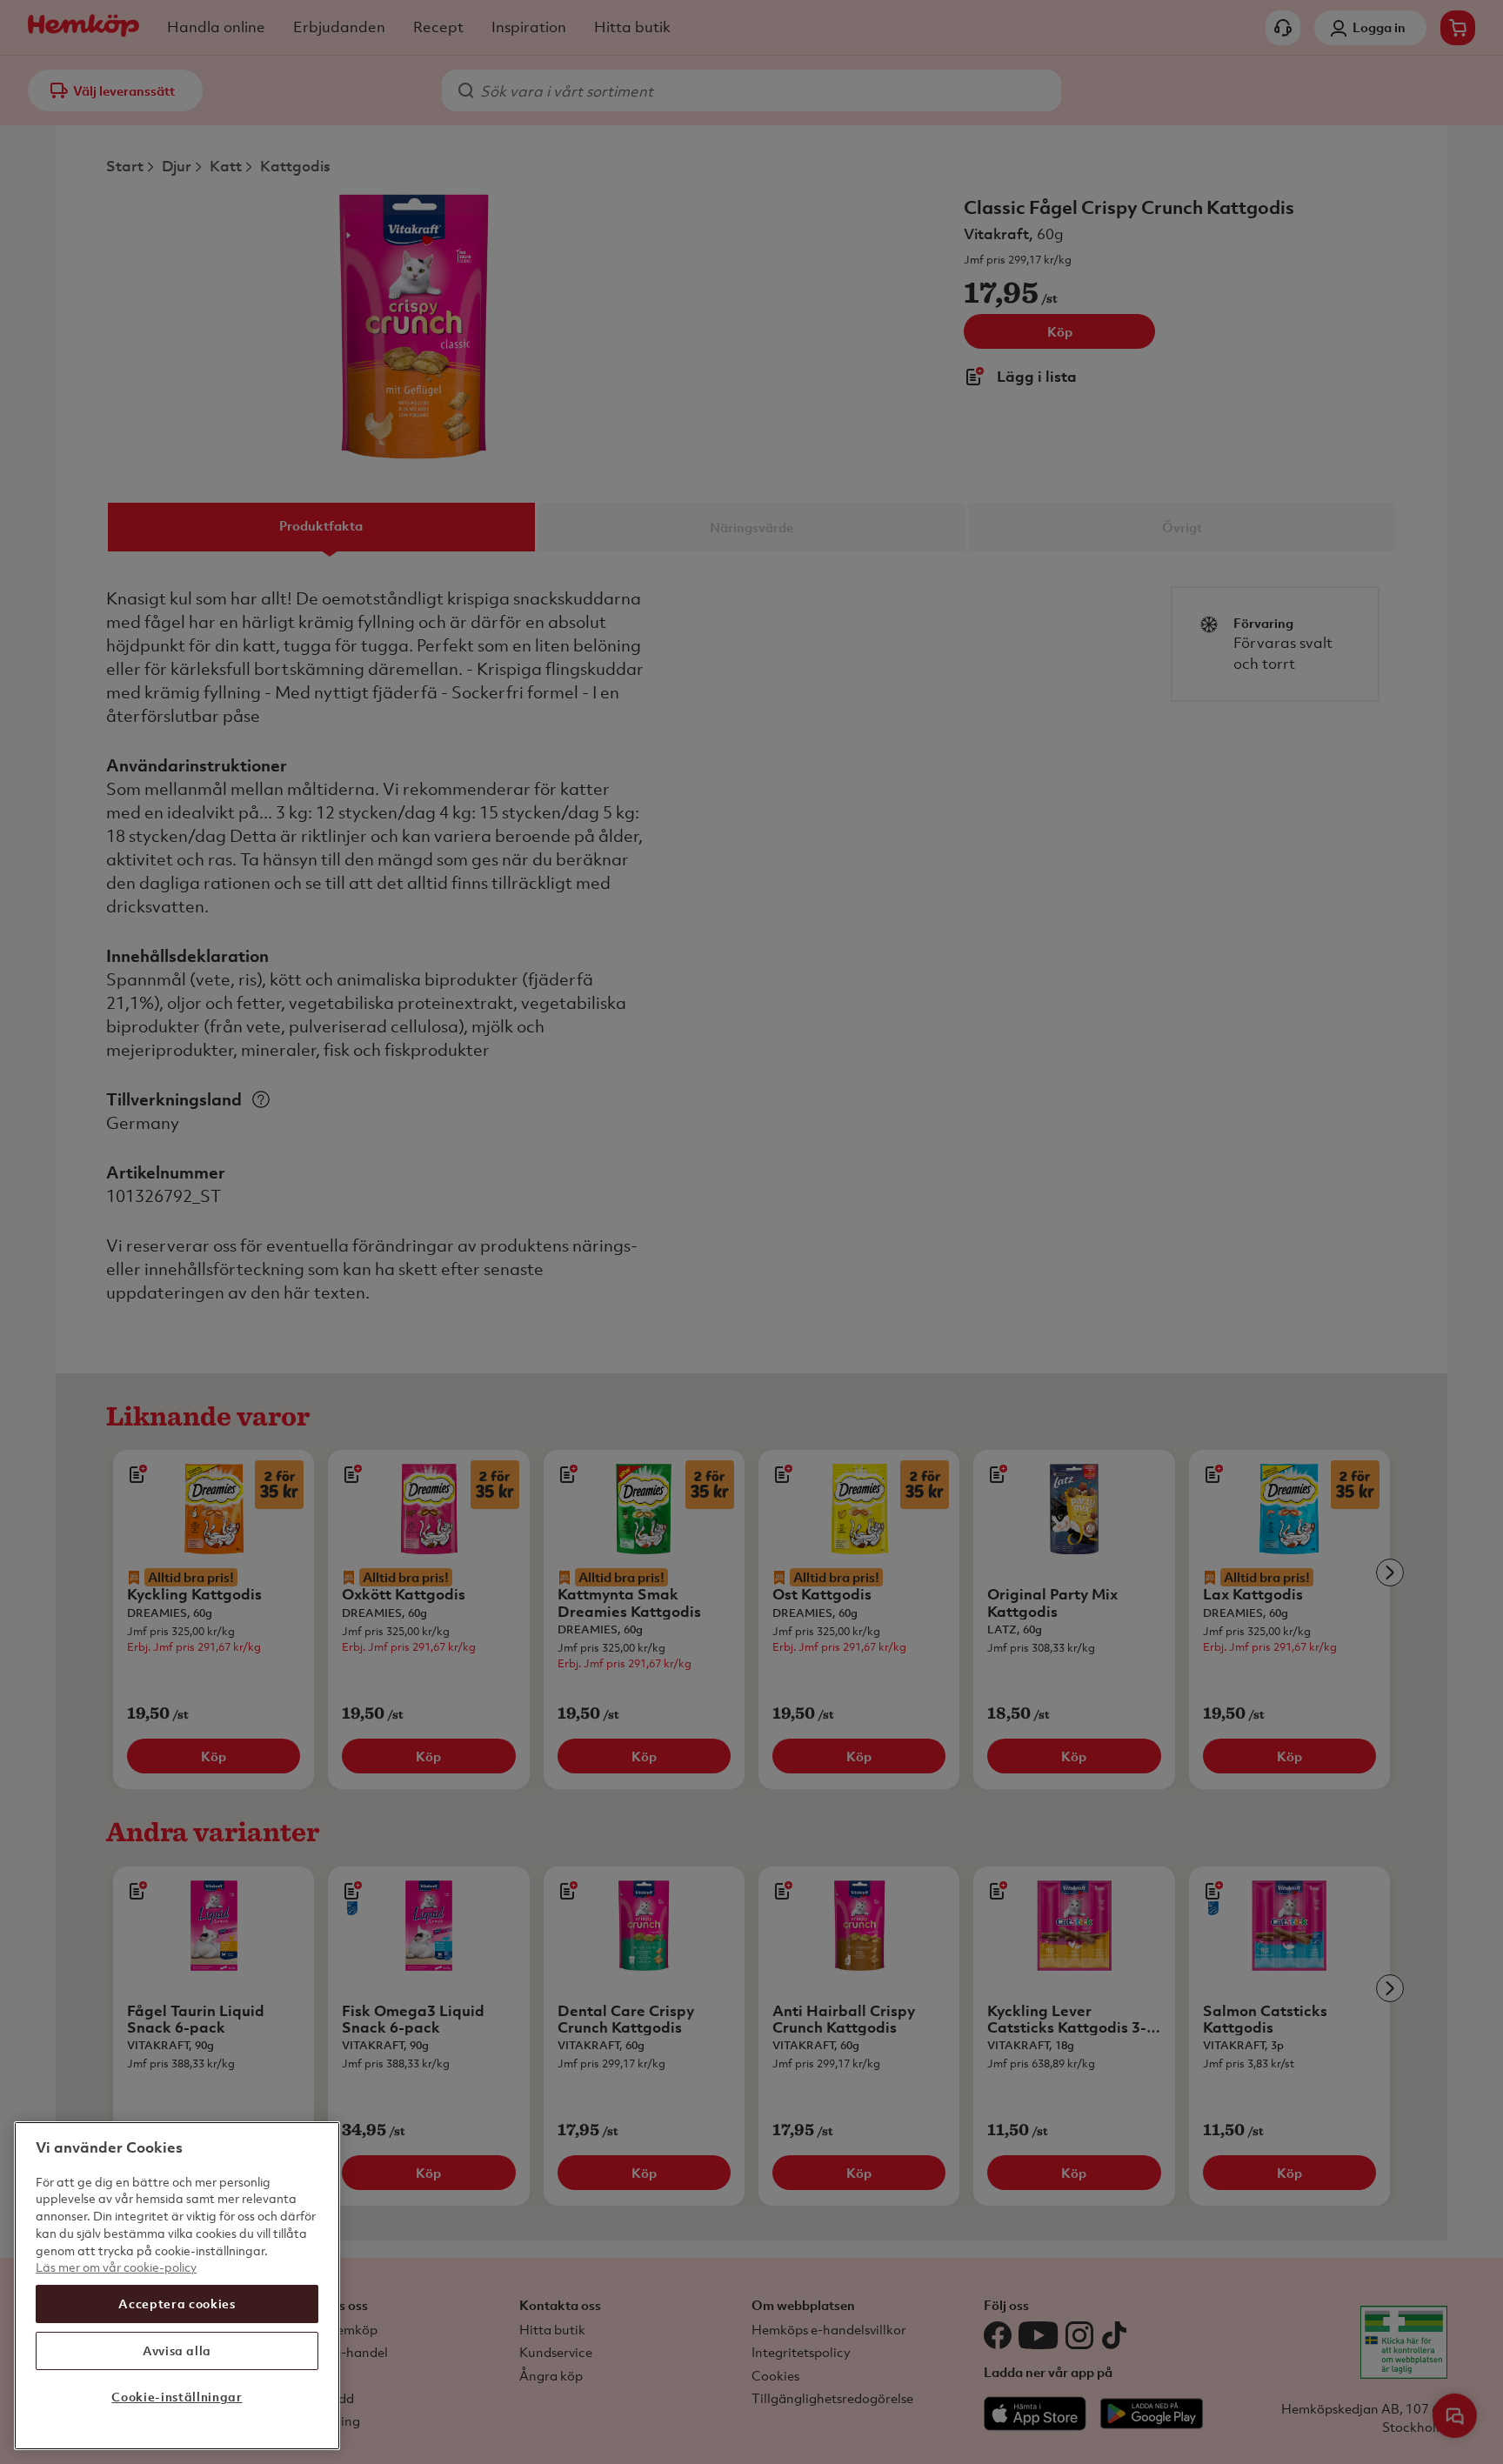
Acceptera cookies (177, 2304)
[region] (177, 2286)
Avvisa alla (177, 2350)
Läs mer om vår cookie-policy (116, 2267)
